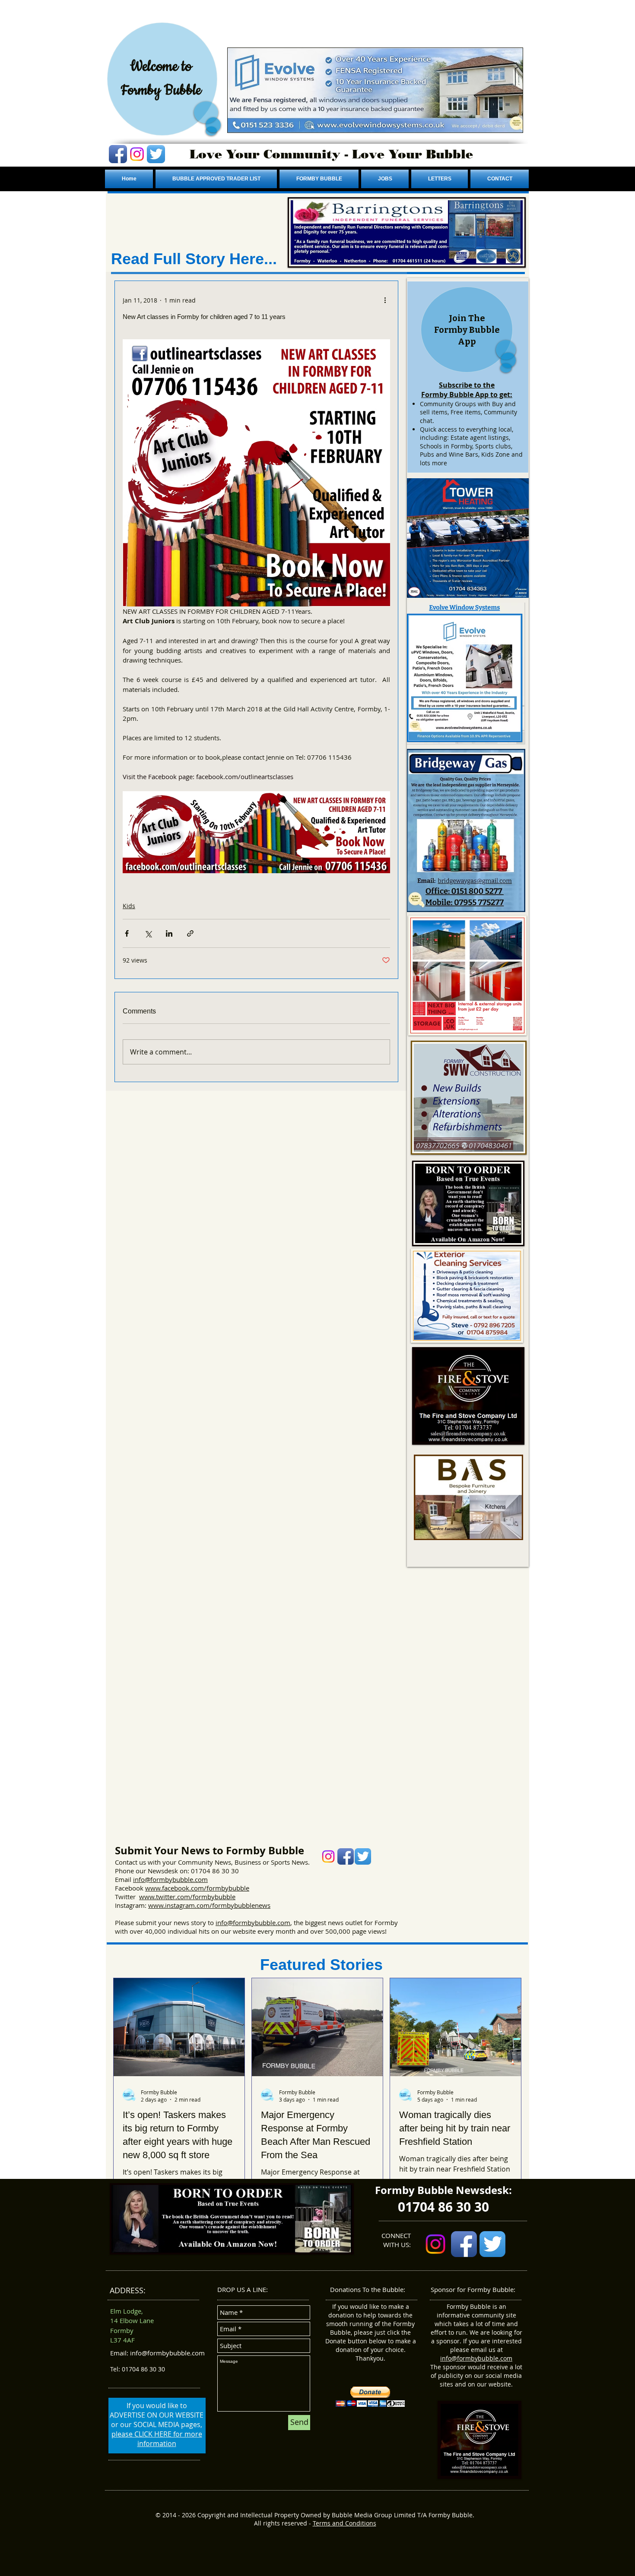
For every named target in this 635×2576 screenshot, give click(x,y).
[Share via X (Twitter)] (148, 933)
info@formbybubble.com (170, 1879)
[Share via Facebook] (127, 933)
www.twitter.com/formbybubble (187, 1897)
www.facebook (167, 1888)
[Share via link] (190, 933)
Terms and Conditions (344, 2523)
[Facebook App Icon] (118, 154)
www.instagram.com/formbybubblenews (209, 1905)
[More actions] (385, 300)
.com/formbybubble (219, 1888)
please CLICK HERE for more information (157, 2439)
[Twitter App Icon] (156, 154)
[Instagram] (137, 154)
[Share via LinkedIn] (169, 933)
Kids (129, 906)
